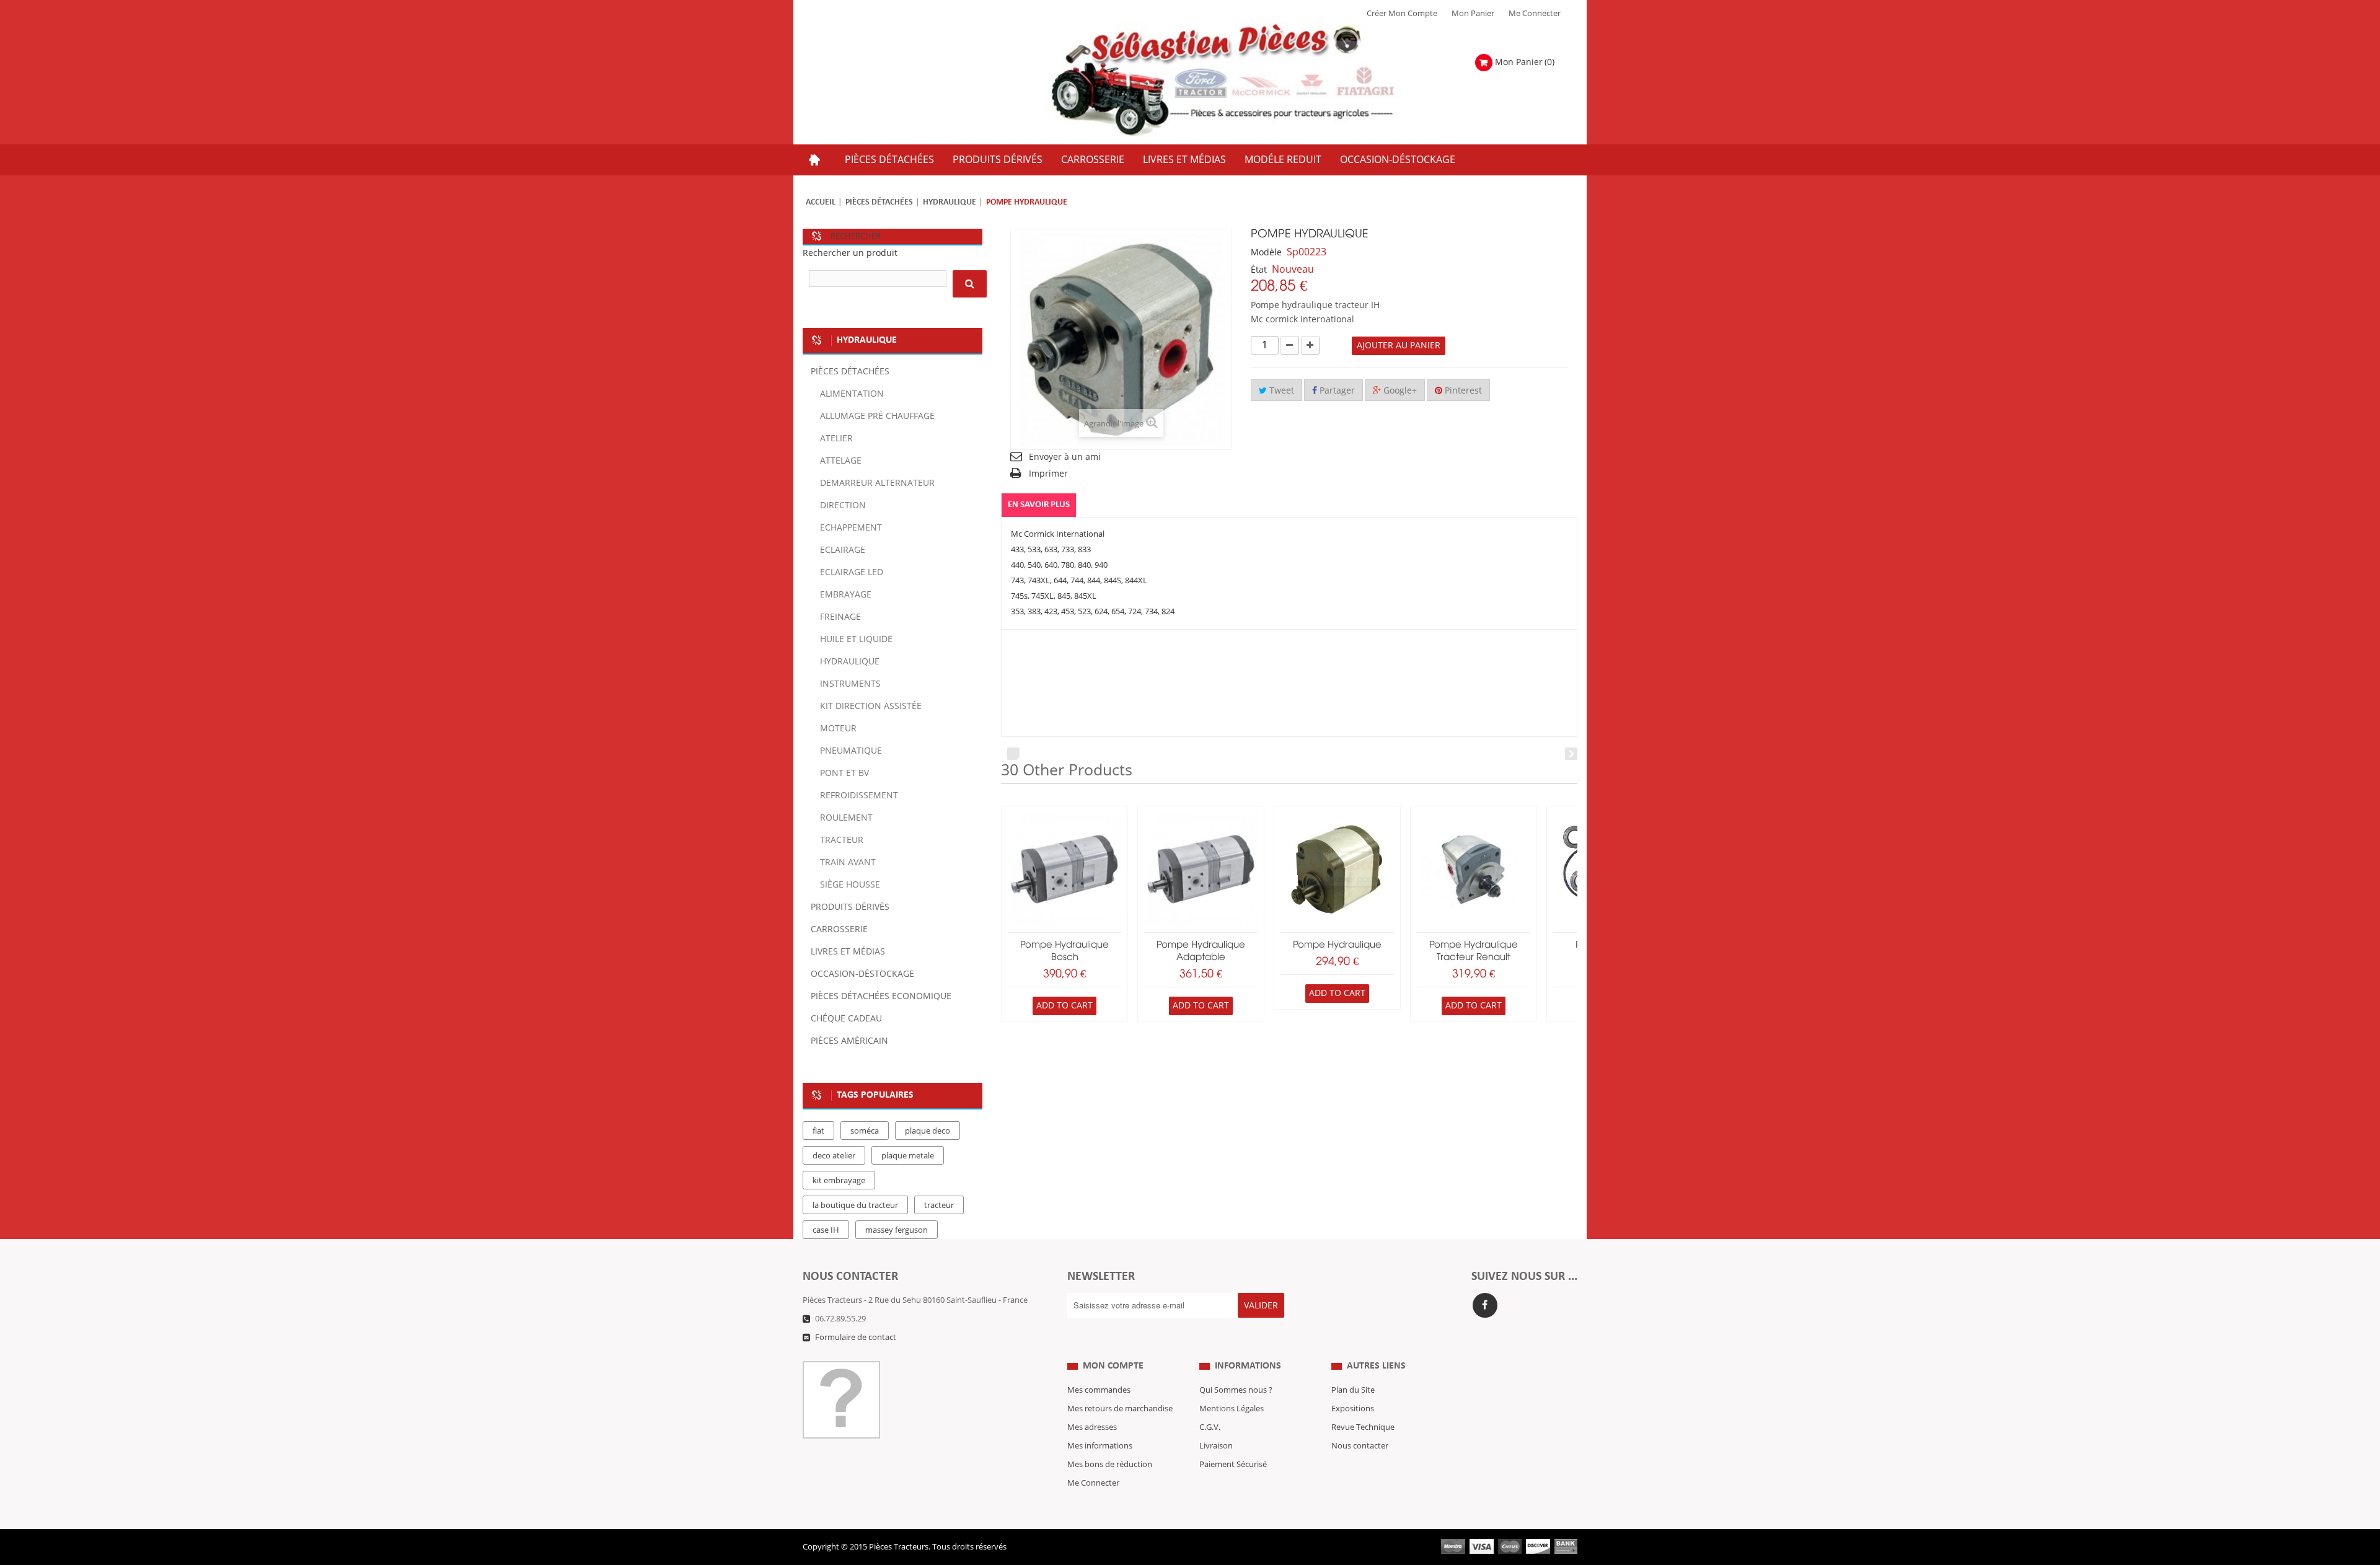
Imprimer (1048, 474)
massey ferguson (897, 1230)
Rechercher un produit (850, 253)
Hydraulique (950, 202)
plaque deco (928, 1131)
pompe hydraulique (1337, 945)
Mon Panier (1473, 14)
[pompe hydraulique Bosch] (1064, 869)
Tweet (1280, 391)
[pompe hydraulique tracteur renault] (1474, 869)
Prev (1013, 754)
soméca (865, 1131)
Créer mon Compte (1402, 14)
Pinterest (1462, 391)
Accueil (821, 202)
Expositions (1353, 1409)
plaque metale (908, 1156)
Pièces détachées (879, 202)
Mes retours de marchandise (1120, 1409)
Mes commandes (1099, 1390)
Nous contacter (1360, 1446)
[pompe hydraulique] (1337, 869)
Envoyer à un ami (1065, 457)
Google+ (1399, 391)
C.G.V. (1210, 1427)
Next (1571, 754)
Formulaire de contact (856, 1338)
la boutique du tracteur (855, 1206)
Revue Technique (1363, 1427)
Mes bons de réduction (1110, 1465)
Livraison (1216, 1446)
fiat (818, 1131)
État (1259, 270)
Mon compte (1113, 1366)
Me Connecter (1535, 14)
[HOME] (814, 160)
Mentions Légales (1232, 1409)
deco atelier (834, 1156)
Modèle (1266, 253)
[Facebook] (1485, 1305)
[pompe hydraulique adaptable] (1201, 869)
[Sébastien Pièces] (1247, 80)
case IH (826, 1230)
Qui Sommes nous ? (1236, 1390)
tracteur (939, 1206)
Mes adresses (1092, 1427)
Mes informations (1100, 1446)
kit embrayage (839, 1181)
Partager (1336, 391)
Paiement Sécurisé (1233, 1465)
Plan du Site (1353, 1390)
